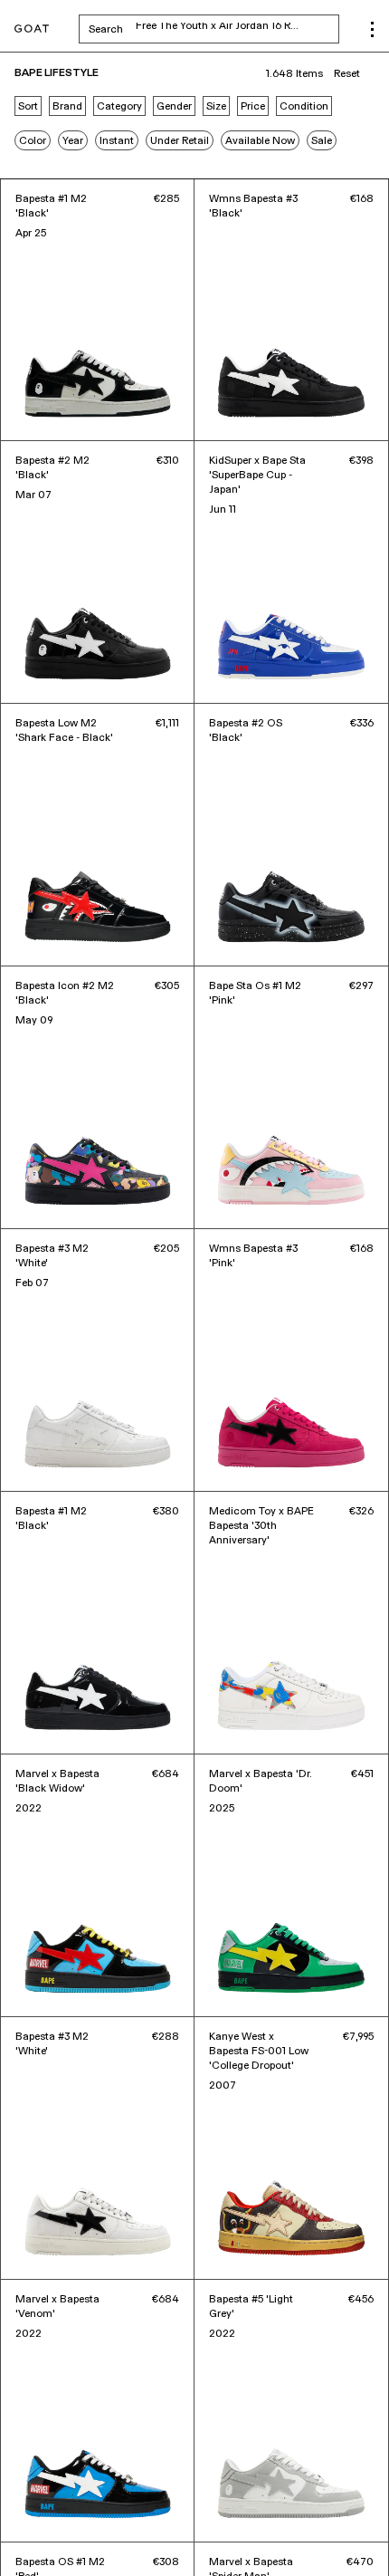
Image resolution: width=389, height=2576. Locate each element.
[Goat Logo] (32, 29)
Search (214, 29)
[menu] (372, 29)
